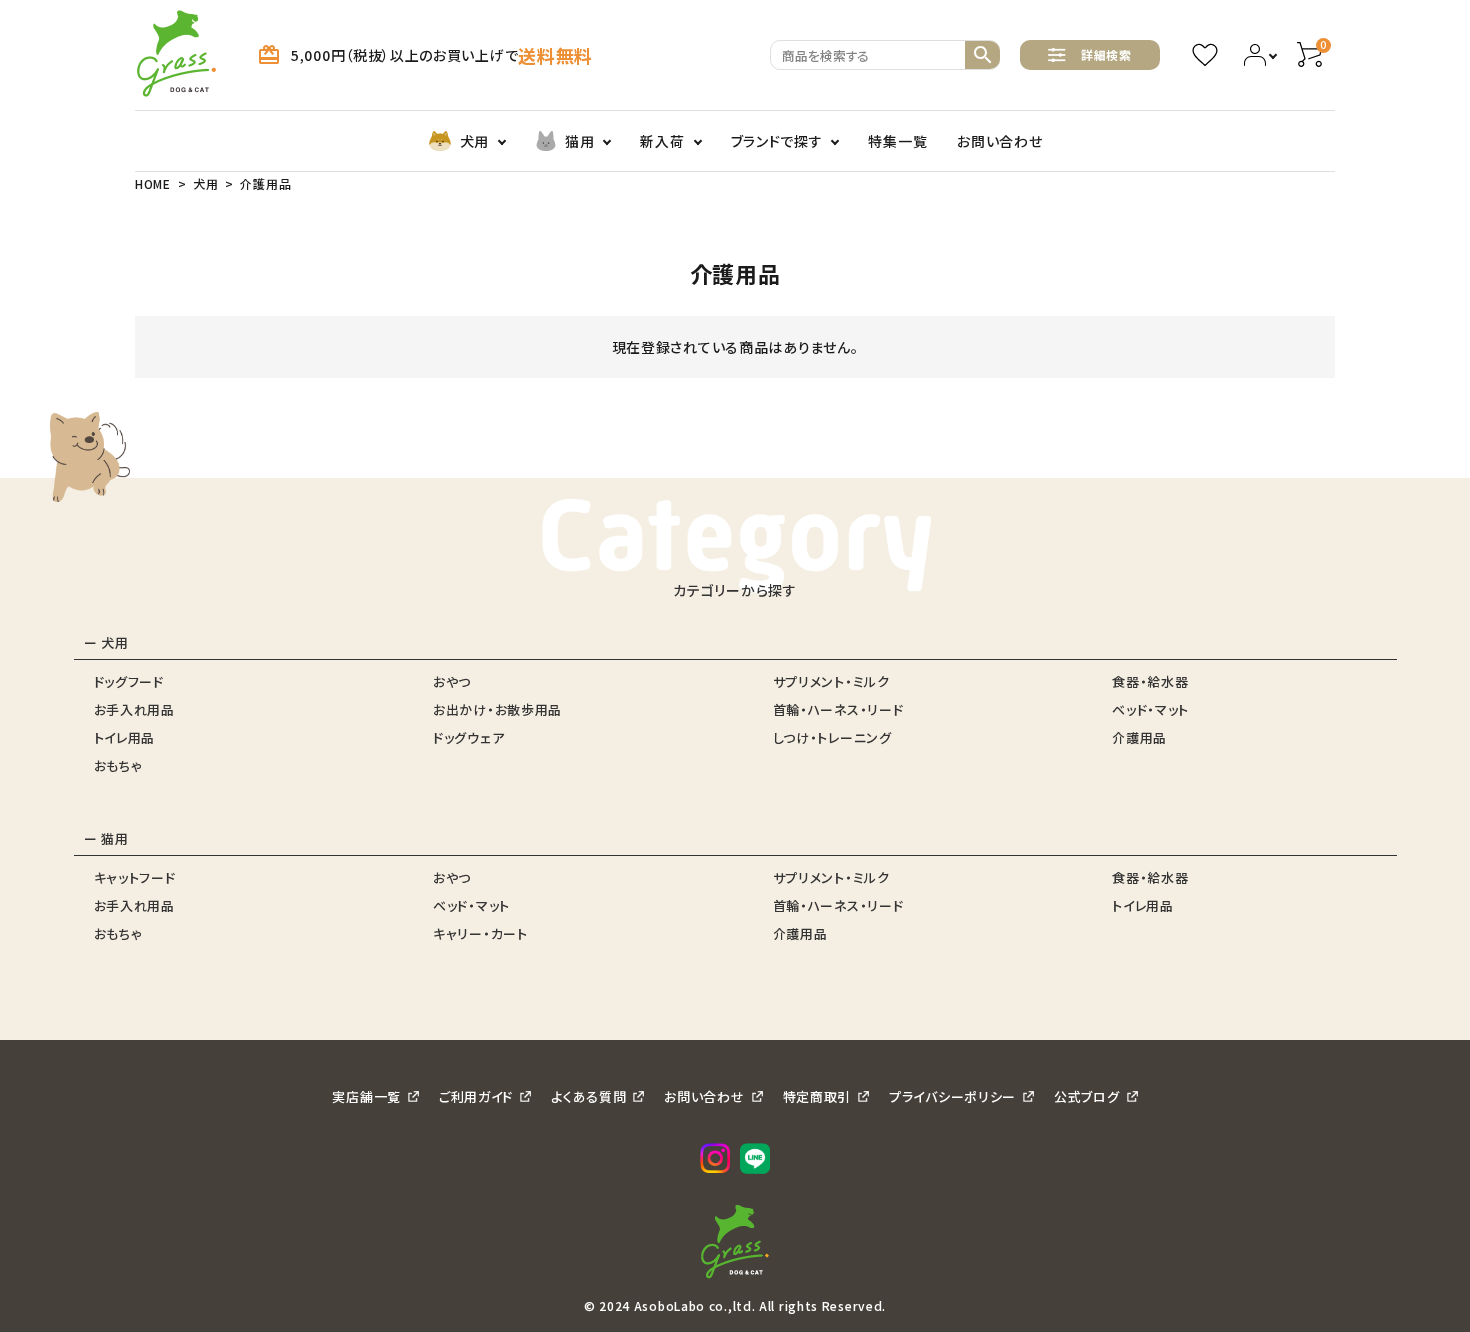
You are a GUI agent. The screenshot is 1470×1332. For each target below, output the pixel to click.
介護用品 (1139, 737)
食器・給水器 (1150, 681)
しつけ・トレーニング (832, 737)
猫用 (579, 141)
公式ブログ (1087, 1096)
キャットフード (135, 877)
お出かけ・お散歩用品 (497, 709)
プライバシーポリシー (952, 1096)
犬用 (474, 141)
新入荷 (662, 141)
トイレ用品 (125, 737)
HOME (153, 183)
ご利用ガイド (476, 1096)
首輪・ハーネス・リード (838, 709)
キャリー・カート (480, 933)
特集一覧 (897, 141)
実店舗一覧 (366, 1096)
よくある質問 (588, 1096)
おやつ (452, 681)
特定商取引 (817, 1096)
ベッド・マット (1150, 709)
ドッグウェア (468, 737)
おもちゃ (118, 765)
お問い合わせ (999, 141)
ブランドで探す (777, 141)
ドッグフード (129, 681)
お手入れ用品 (134, 709)
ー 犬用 (106, 642)
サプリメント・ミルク (831, 681)
